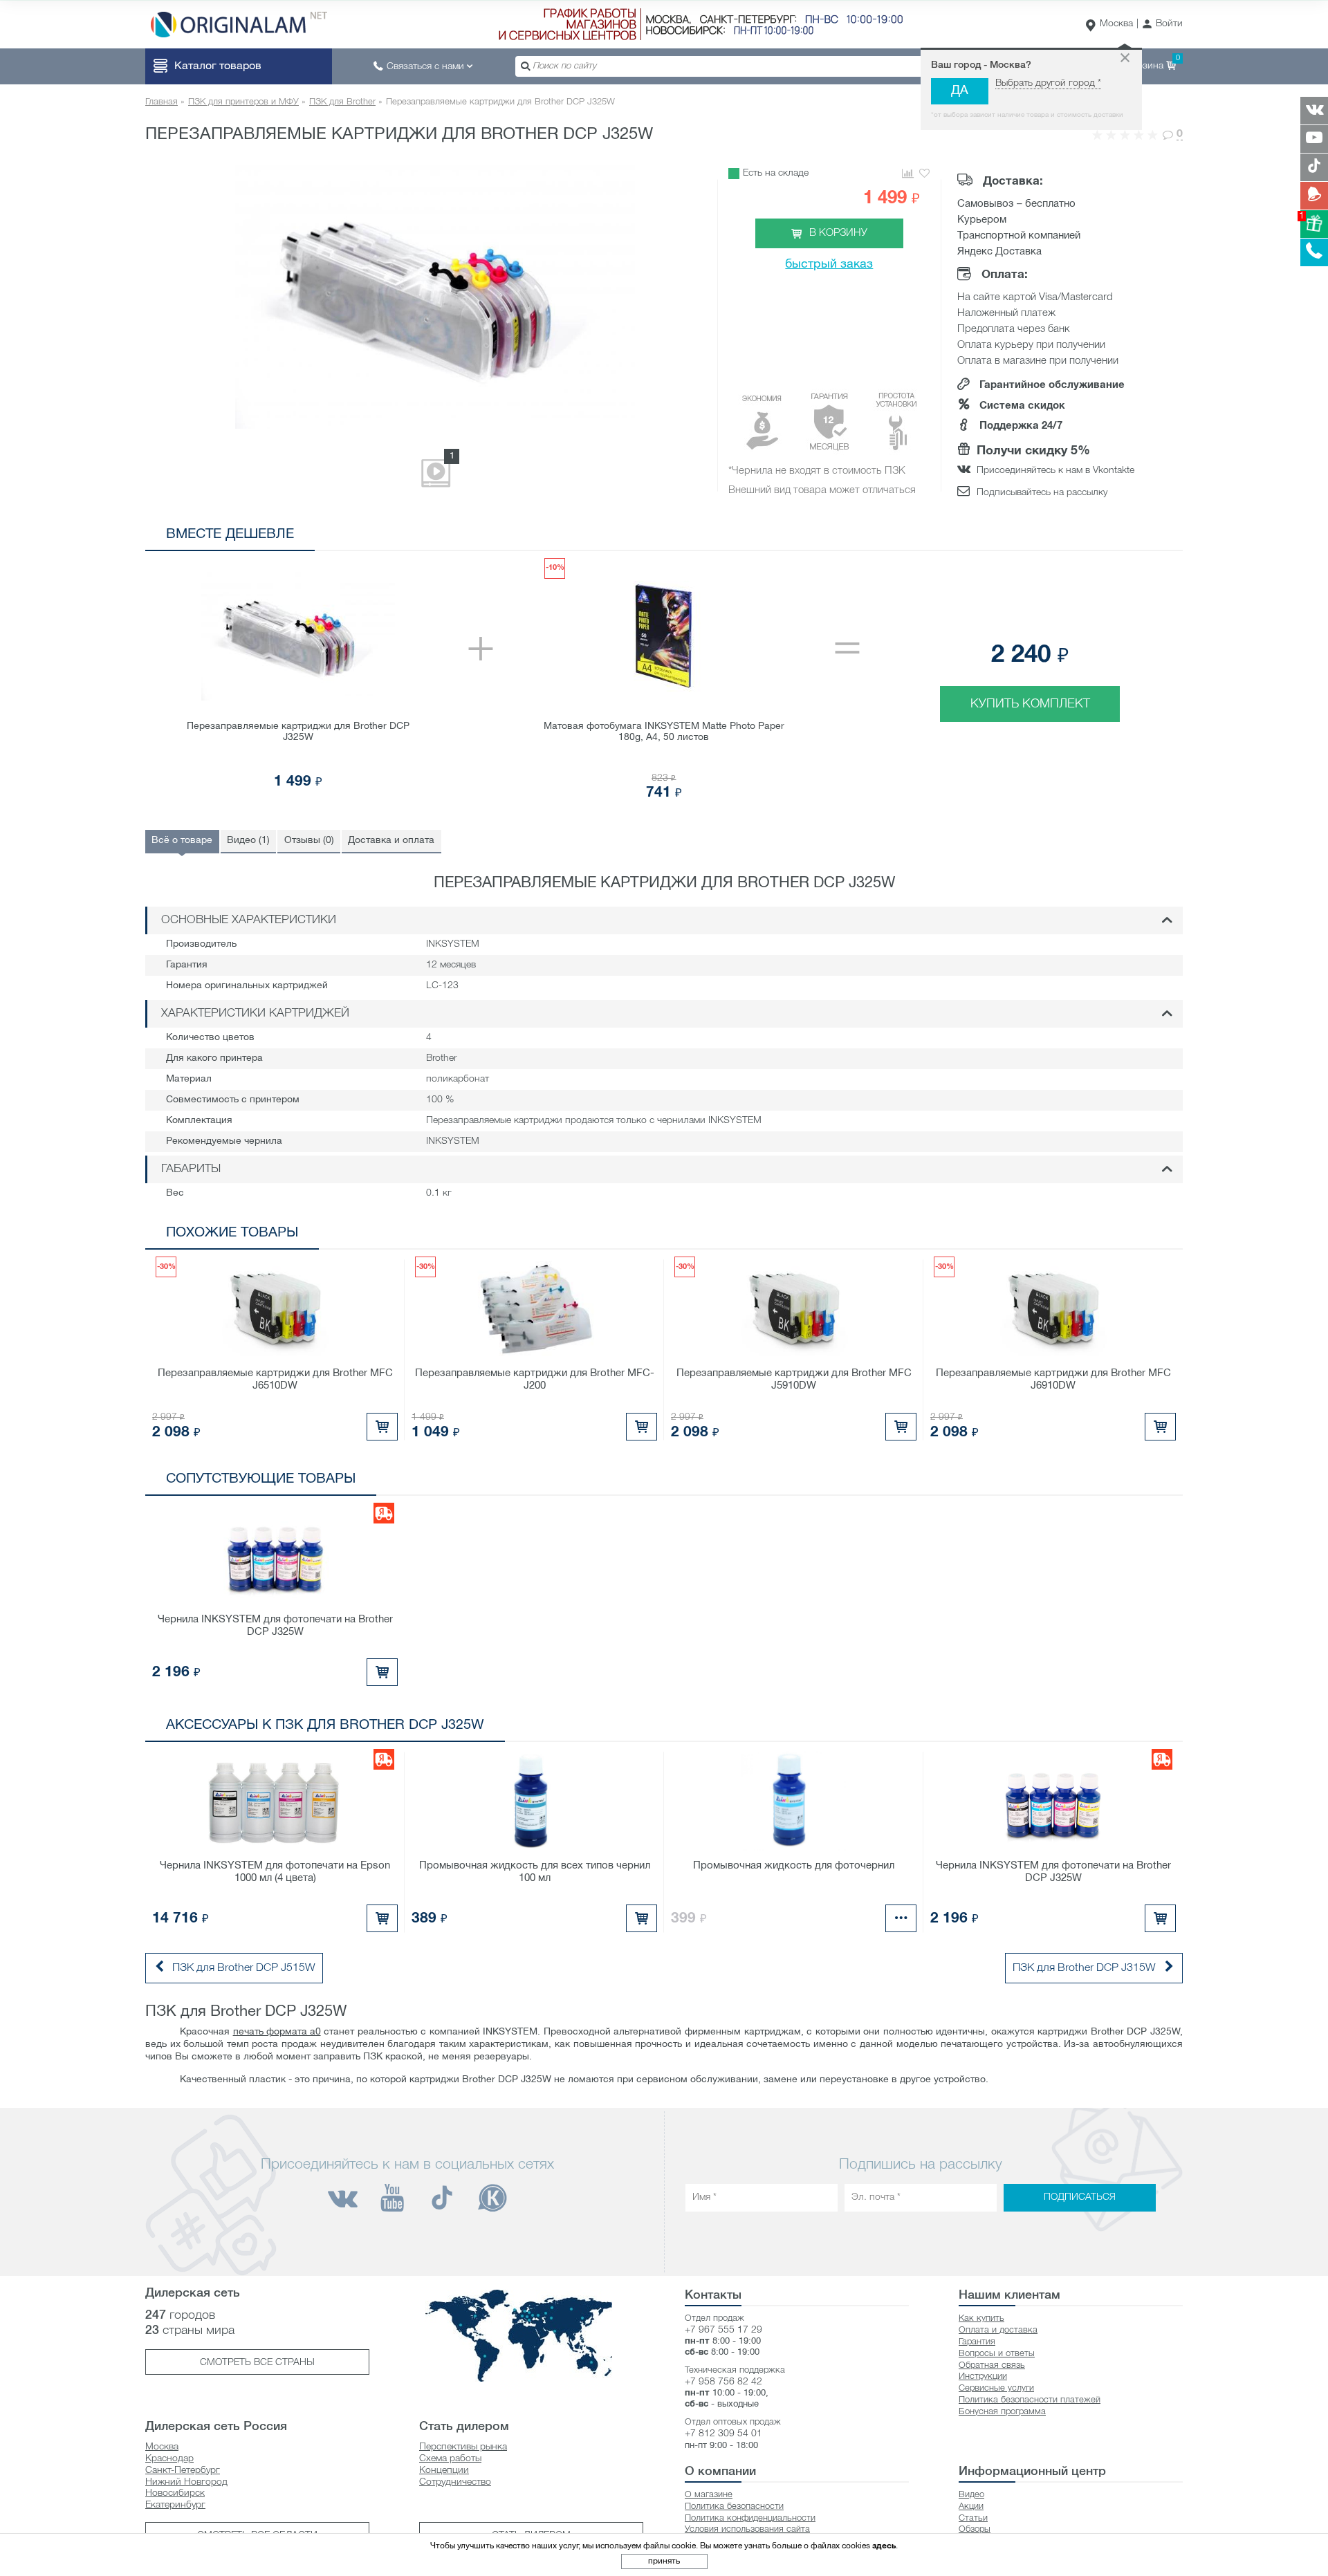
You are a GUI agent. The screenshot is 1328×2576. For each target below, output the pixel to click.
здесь (884, 2546)
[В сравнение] (907, 174)
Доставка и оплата (391, 841)
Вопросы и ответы (997, 2354)
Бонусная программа (1002, 2412)
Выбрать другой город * (1048, 83)
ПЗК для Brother (342, 102)
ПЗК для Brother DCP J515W (244, 1968)
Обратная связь (992, 2365)
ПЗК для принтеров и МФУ (243, 102)
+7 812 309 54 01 (723, 2434)
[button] (1162, 25)
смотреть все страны (257, 2363)
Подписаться (1080, 2197)
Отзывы (309, 841)
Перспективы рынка (463, 2447)
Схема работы (450, 2459)
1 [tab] (1086, 537)
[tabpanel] (664, 680)
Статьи (973, 2518)
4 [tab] (1149, 537)
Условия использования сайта (747, 2529)
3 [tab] (1128, 537)
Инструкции (983, 2376)
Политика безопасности (734, 2506)
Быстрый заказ (829, 265)
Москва (1116, 24)
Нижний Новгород (186, 2482)
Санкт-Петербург (183, 2471)
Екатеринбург (175, 2505)
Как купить (981, 2318)
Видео (971, 2495)
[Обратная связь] (1314, 196)
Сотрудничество (455, 2482)
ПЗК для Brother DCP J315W (1084, 1968)
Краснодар (169, 2459)
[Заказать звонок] (1314, 252)
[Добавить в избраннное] (924, 174)
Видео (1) (248, 841)
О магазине (709, 2495)
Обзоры (975, 2529)
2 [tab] (1107, 537)
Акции (971, 2506)
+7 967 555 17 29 (723, 2330)
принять (664, 2561)
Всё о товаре (182, 841)
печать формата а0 (277, 2032)
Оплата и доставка (998, 2330)
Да (960, 91)
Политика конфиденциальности (750, 2518)
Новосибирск (175, 2493)
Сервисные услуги (996, 2388)
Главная (162, 102)
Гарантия (977, 2342)
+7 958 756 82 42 (723, 2382)
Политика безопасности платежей (1030, 2400)
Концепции (444, 2471)
